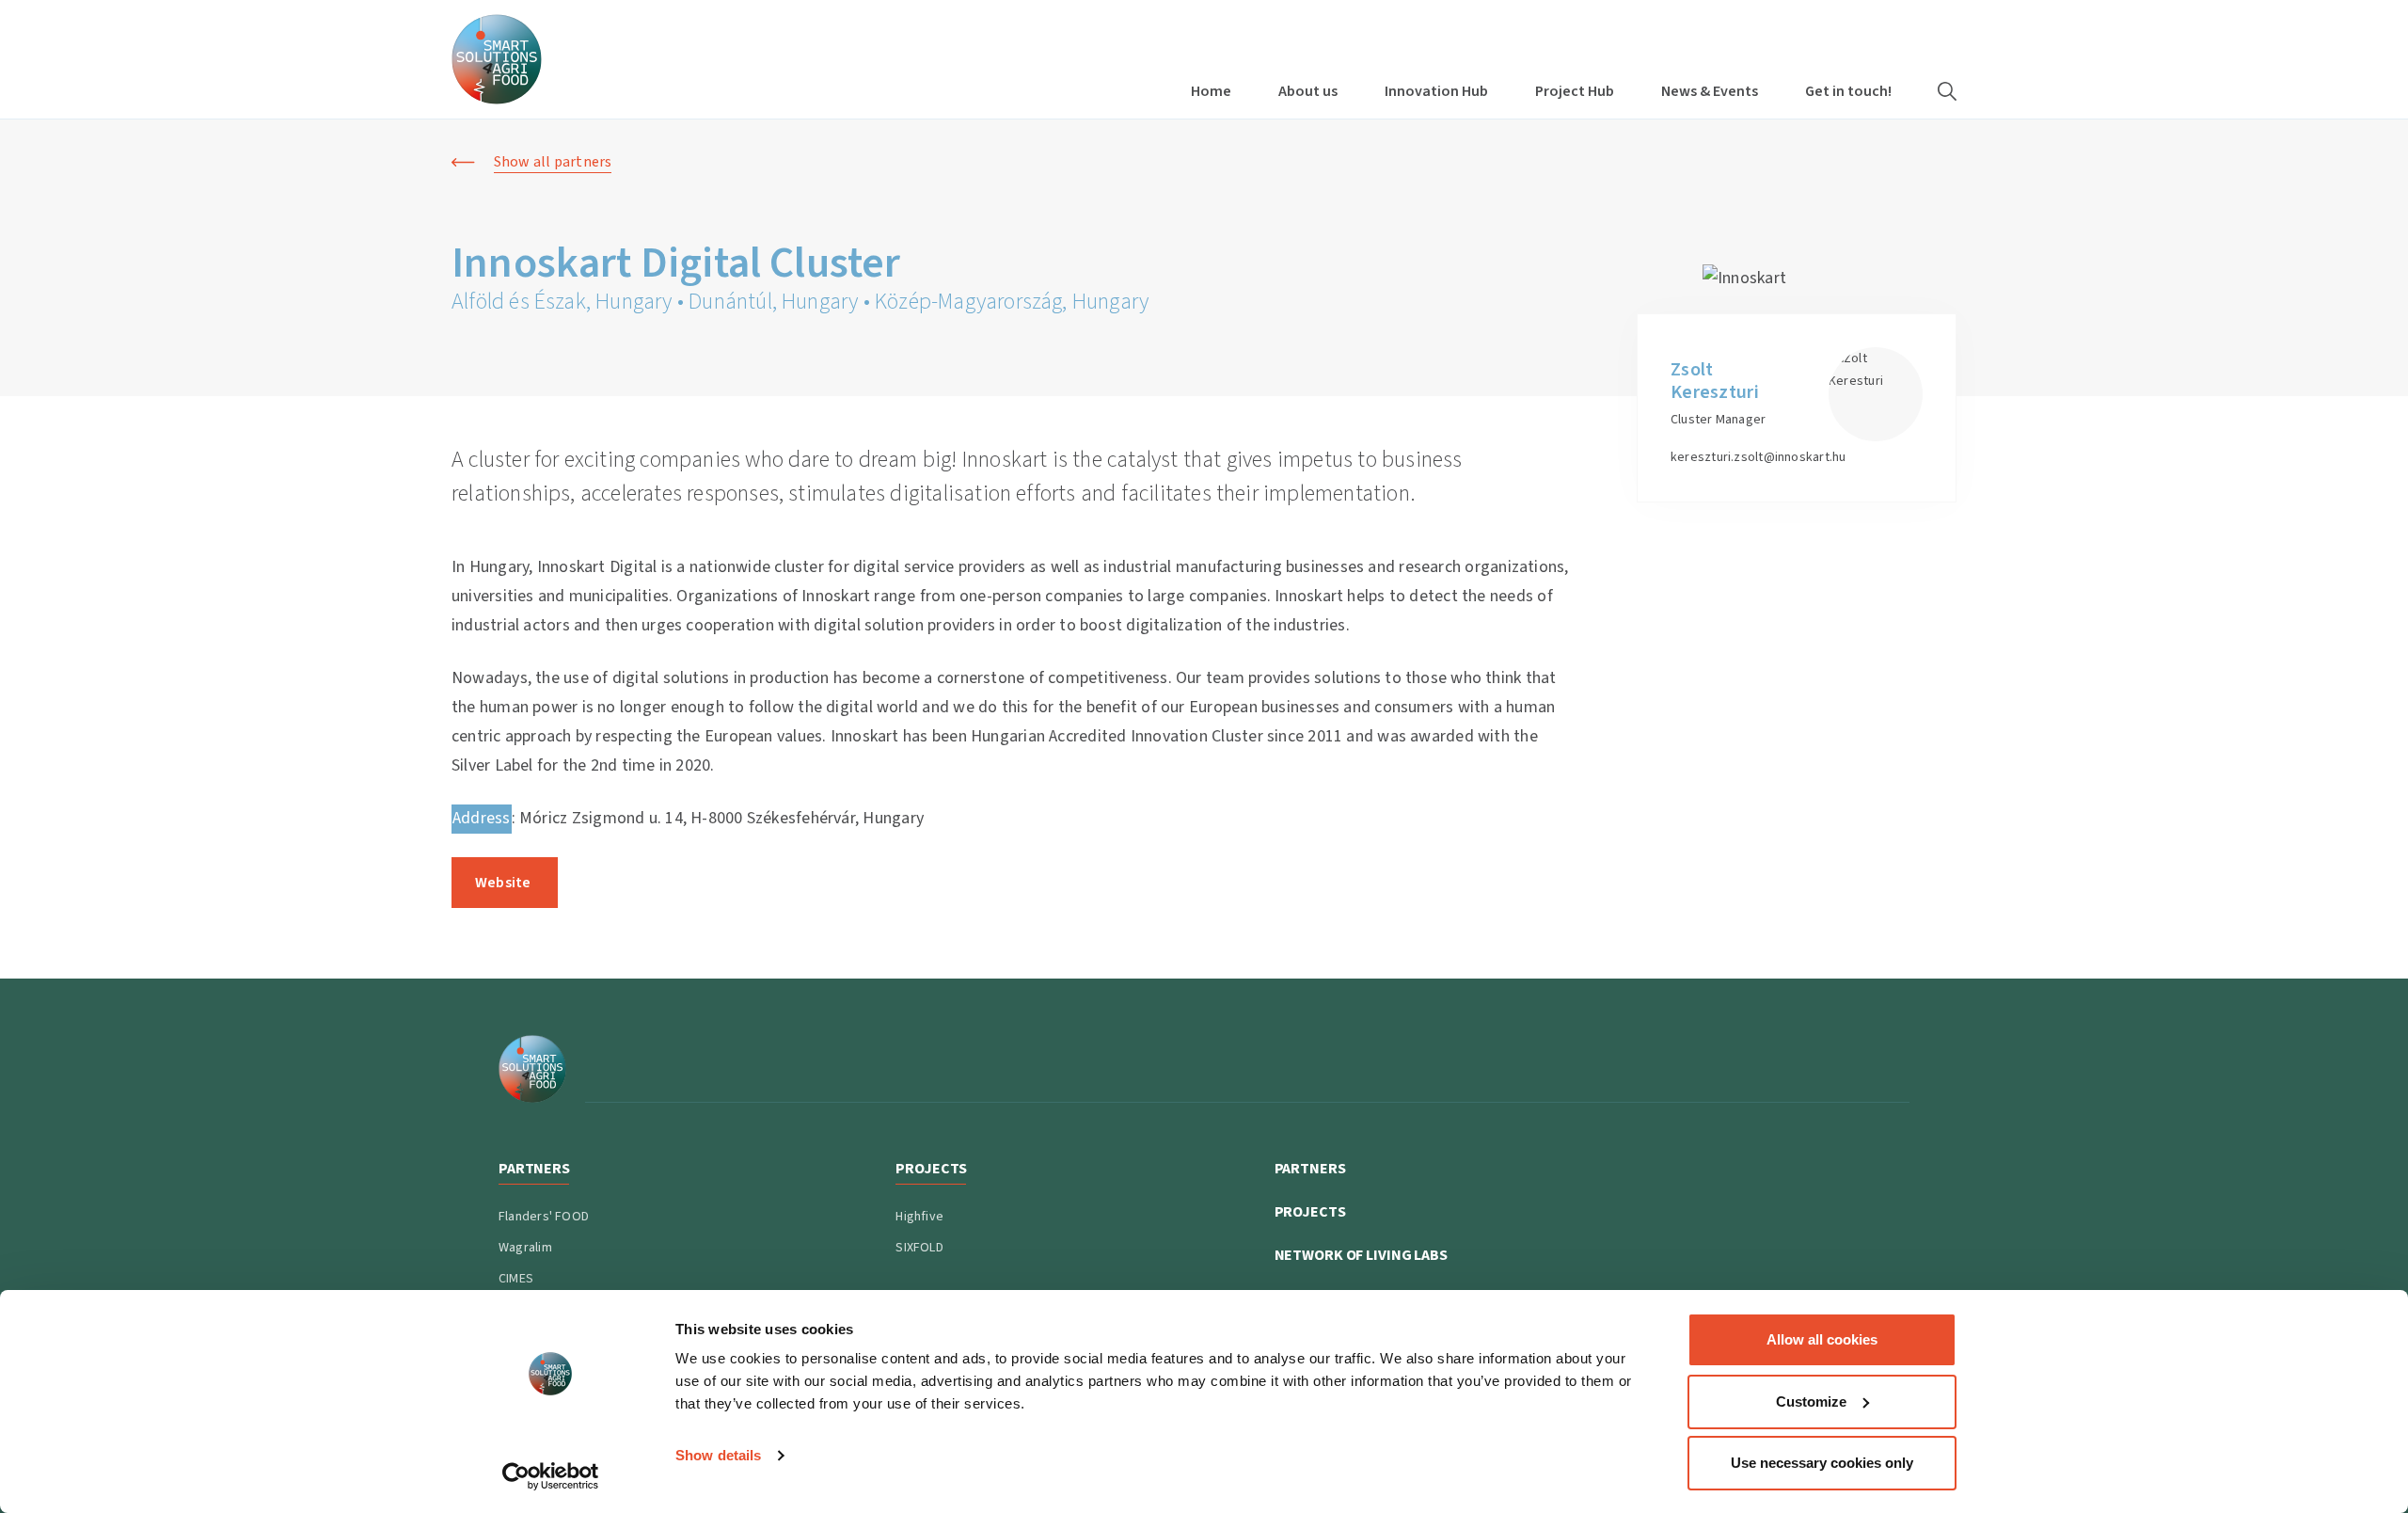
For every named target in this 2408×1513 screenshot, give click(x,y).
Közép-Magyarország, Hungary (1012, 302)
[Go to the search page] (1947, 91)
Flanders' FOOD (544, 1217)
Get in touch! (1848, 91)
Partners (1310, 1169)
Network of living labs (1361, 1255)
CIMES (516, 1279)
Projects (1310, 1212)
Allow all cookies (1822, 1339)
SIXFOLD (919, 1248)
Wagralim (525, 1248)
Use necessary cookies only (1822, 1463)
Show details (718, 1455)
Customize (1811, 1402)
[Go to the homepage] (497, 59)
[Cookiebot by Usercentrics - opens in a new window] (551, 1476)
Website (505, 883)
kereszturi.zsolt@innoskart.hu (1758, 457)
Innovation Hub (1436, 91)
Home (1211, 91)
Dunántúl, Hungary (773, 302)
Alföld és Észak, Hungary (562, 302)
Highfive (919, 1217)
